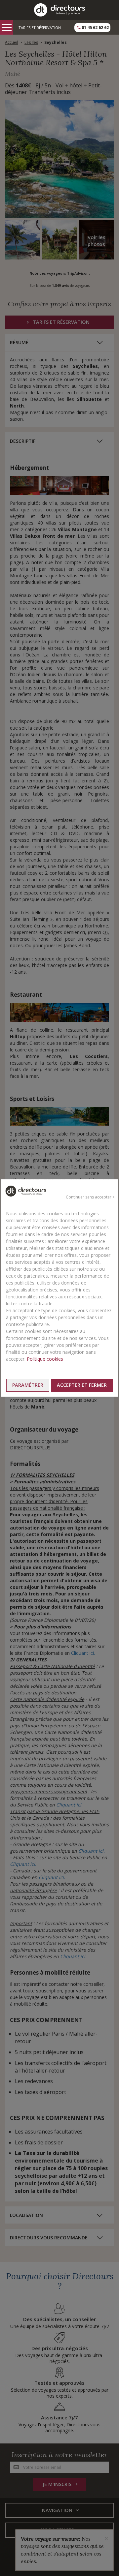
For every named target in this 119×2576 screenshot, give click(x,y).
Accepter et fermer (82, 1385)
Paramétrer (28, 1385)
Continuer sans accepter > (90, 1197)
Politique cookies (45, 1359)
